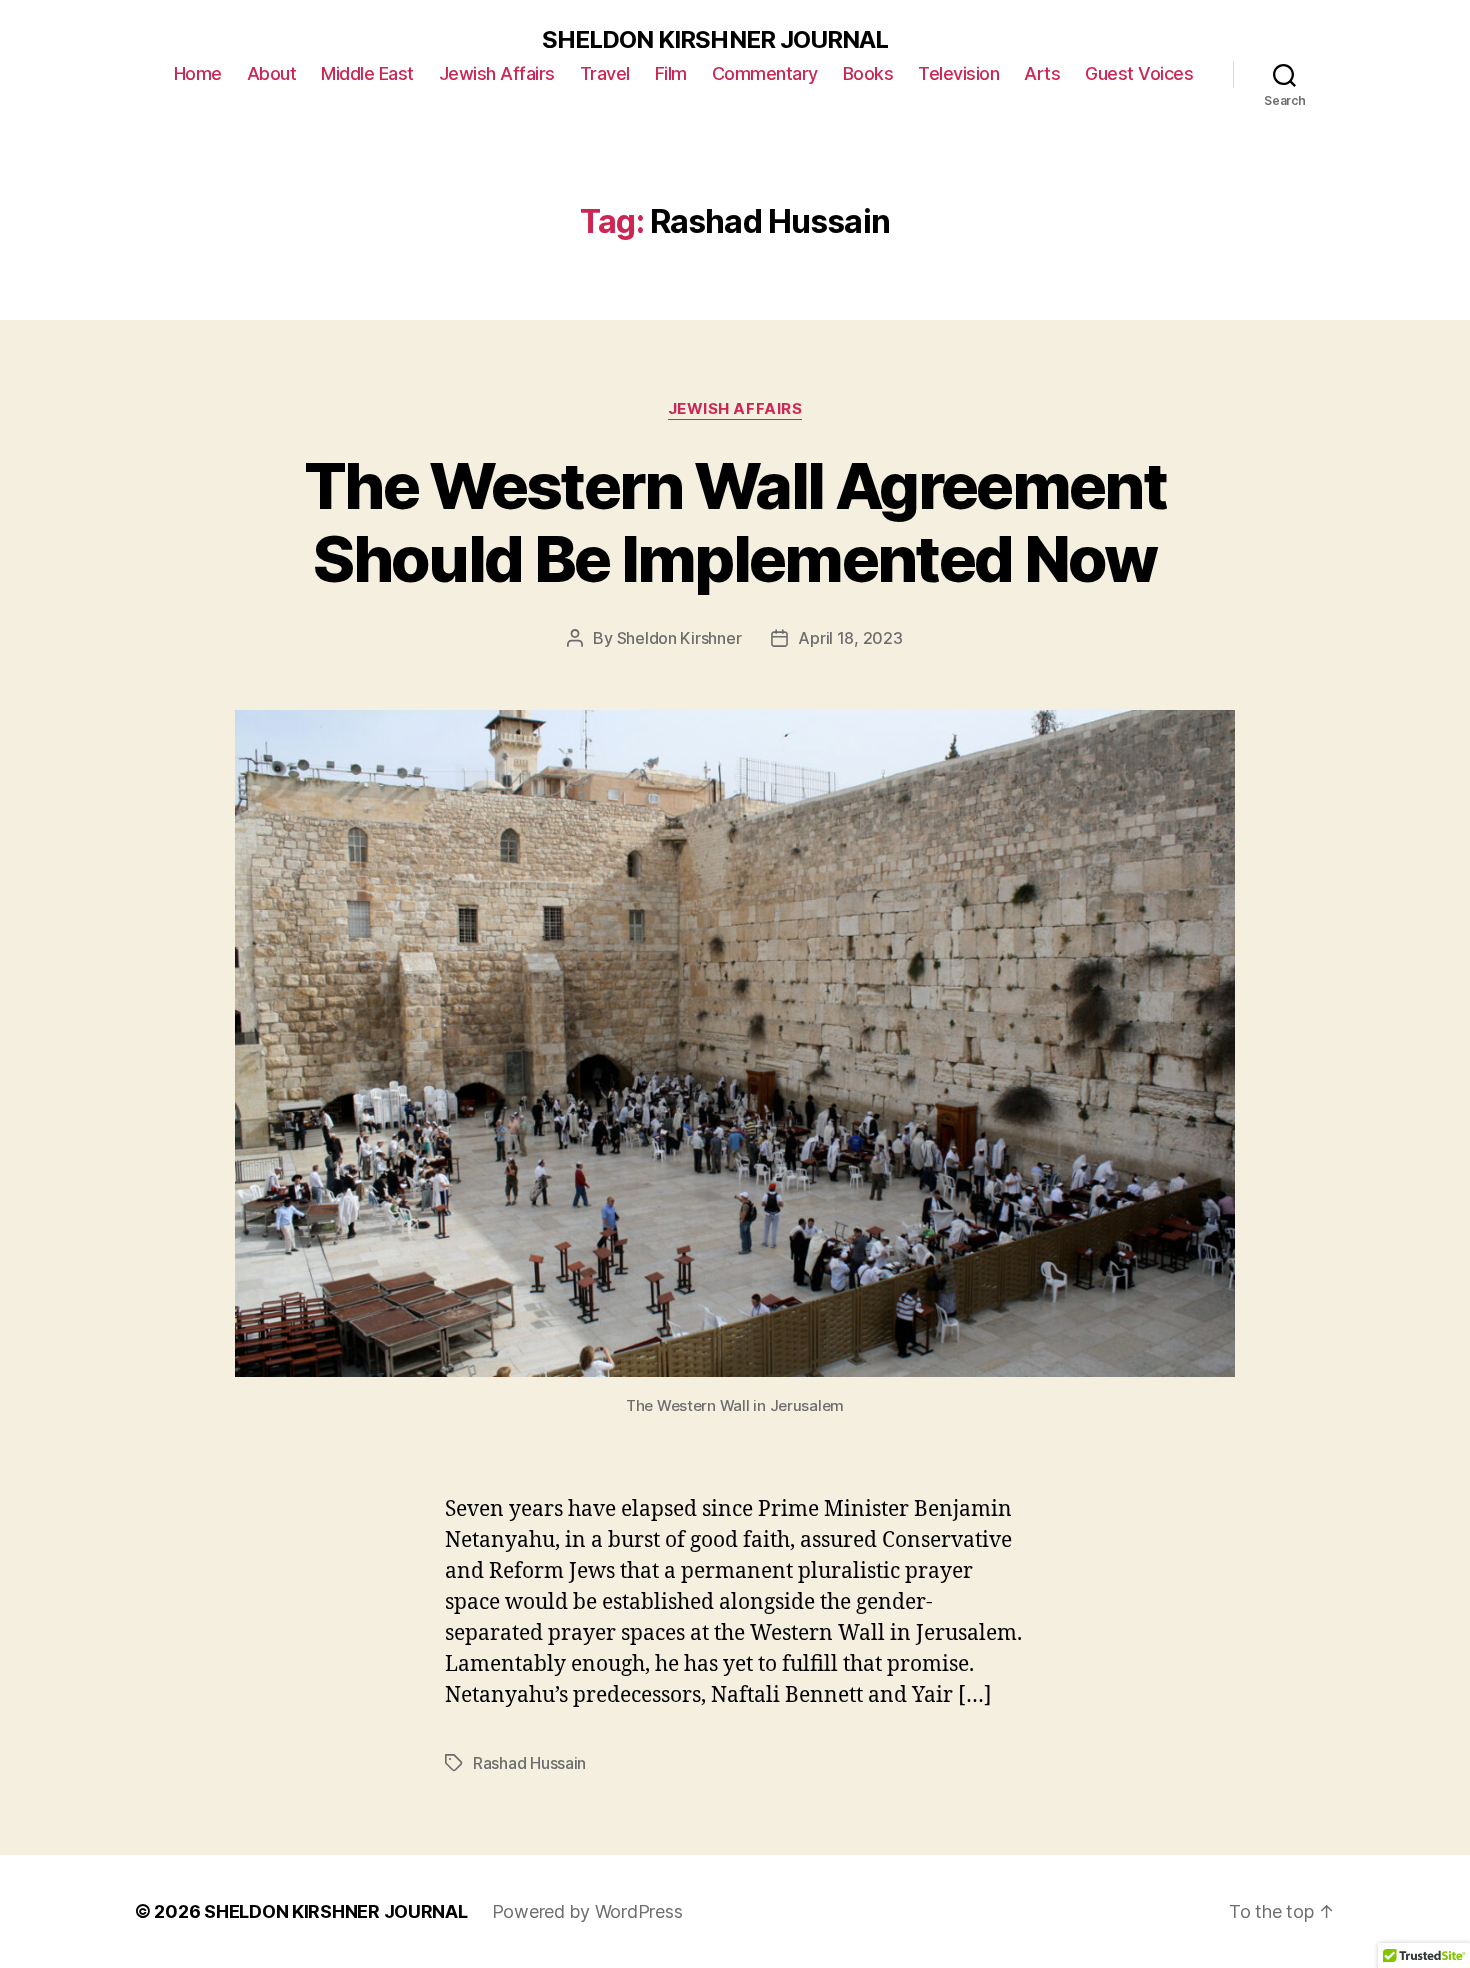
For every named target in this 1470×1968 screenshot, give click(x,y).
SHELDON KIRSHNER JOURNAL (714, 40)
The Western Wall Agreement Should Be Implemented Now (735, 522)
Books (868, 73)
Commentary (765, 73)
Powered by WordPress (587, 1911)
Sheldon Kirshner (679, 638)
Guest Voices (1139, 73)
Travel (605, 73)
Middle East (367, 73)
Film (671, 73)
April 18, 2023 (850, 638)
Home (198, 73)
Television (958, 73)
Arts (1042, 73)
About (272, 73)
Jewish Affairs (497, 73)
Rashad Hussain (529, 1763)
